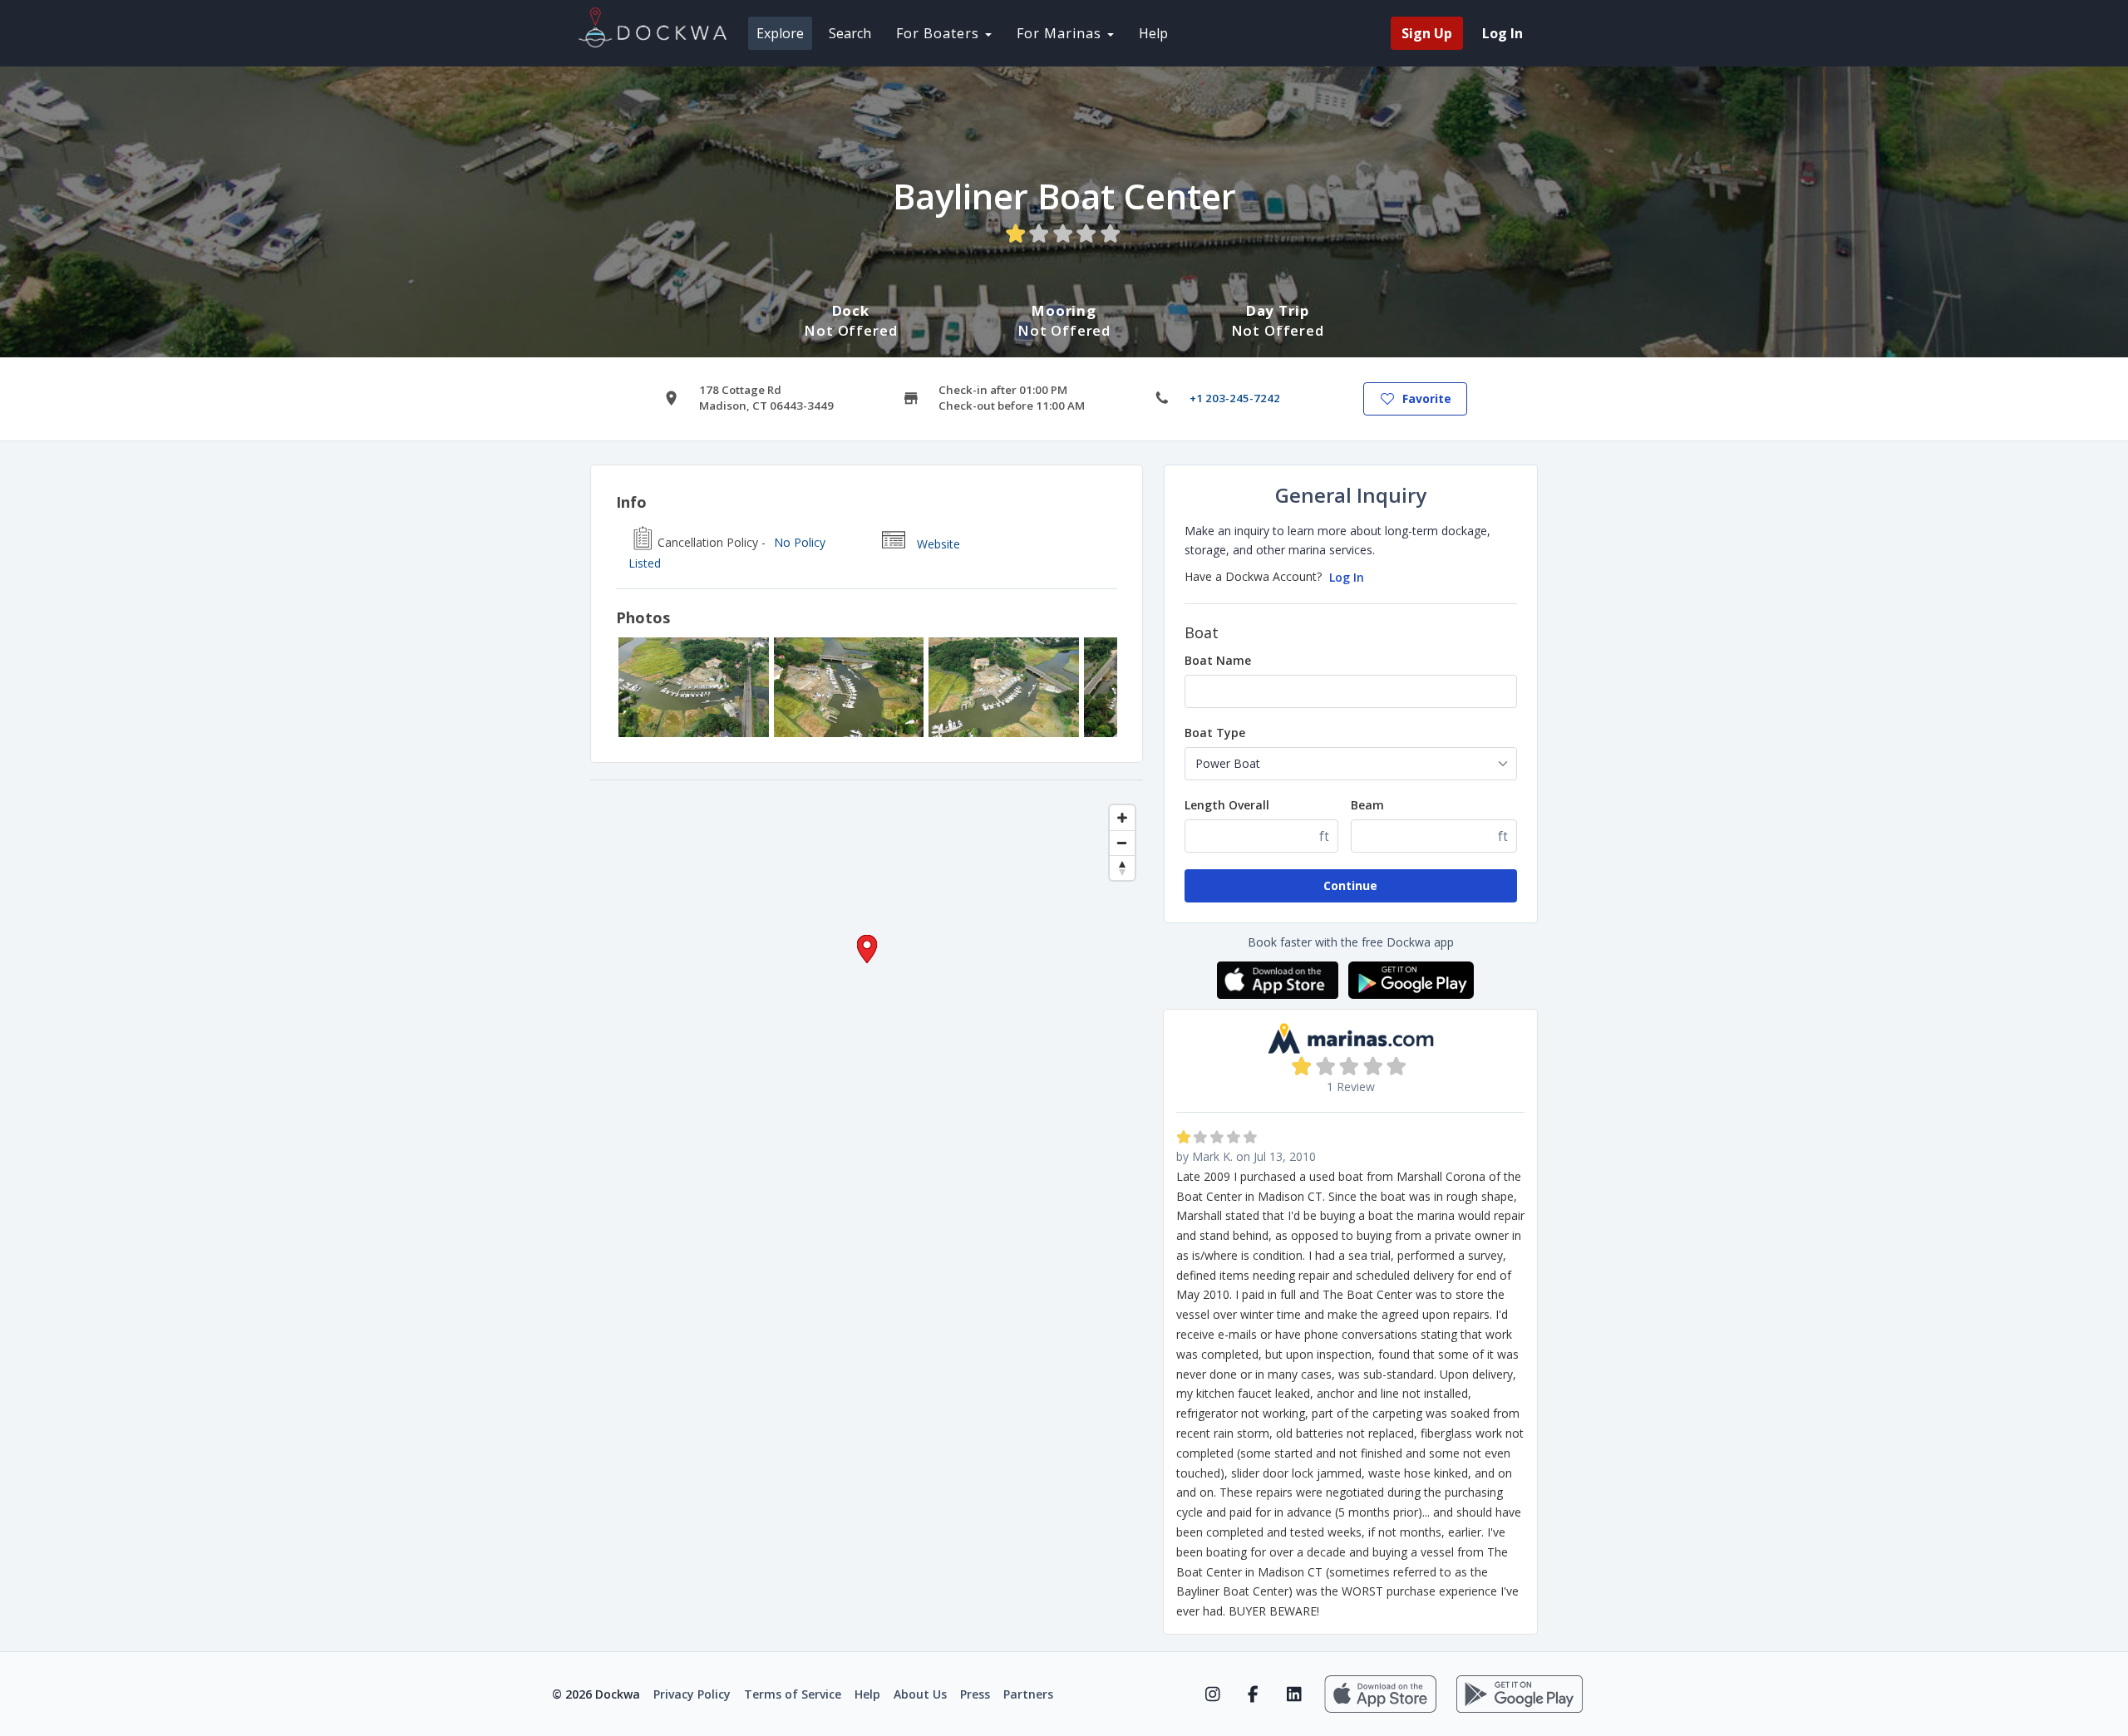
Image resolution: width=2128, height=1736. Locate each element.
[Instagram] (1212, 1694)
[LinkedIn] (1294, 1694)
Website (938, 544)
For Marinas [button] (1061, 33)
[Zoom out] (1122, 843)
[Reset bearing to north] (1122, 868)
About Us (920, 1694)
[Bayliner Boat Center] (694, 687)
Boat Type (1215, 733)
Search (850, 33)
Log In (1347, 577)
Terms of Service (793, 1694)
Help (1153, 33)
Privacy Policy (692, 1694)
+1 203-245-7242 (1235, 398)
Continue (1350, 885)
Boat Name (1218, 660)
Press (975, 1694)
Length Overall (1227, 805)
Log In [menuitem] (1502, 33)
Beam (1367, 805)
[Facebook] (1253, 1694)
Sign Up (1427, 33)
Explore (780, 33)
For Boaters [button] (940, 33)
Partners (1028, 1694)
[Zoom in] (1122, 818)
